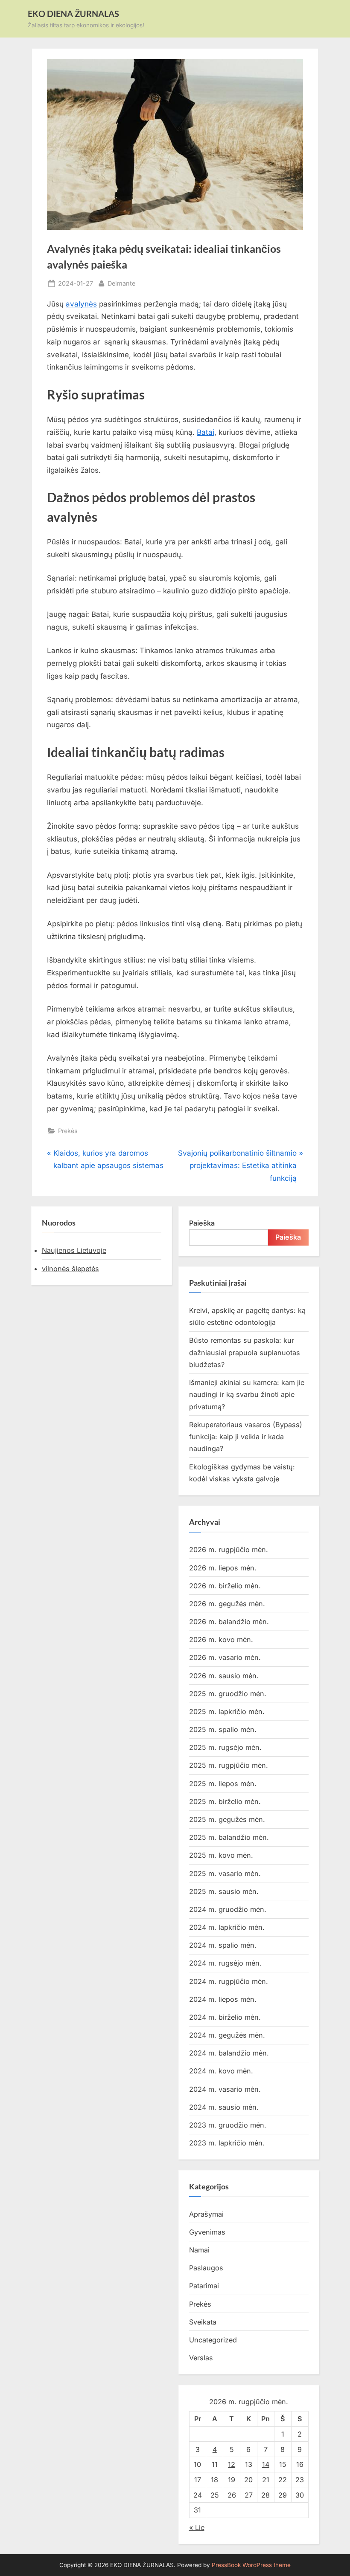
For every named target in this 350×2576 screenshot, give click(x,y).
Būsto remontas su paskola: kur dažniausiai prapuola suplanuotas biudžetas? (245, 1352)
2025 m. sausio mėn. (224, 1891)
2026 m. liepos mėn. (223, 1568)
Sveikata (203, 2322)
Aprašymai (206, 2214)
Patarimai (204, 2286)
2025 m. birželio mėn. (225, 1801)
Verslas (201, 2358)
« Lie (197, 2527)
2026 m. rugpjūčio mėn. (229, 1550)
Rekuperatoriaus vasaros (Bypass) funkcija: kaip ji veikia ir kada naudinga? (246, 1437)
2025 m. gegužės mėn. (227, 1819)
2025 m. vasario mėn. (225, 1873)
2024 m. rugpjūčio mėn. (229, 1981)
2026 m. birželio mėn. (225, 1586)
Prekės (68, 1131)
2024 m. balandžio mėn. (229, 2053)
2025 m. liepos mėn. (223, 1784)
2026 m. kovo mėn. (221, 1639)
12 (232, 2464)
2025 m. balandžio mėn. (229, 1837)
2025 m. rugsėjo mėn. (225, 1747)
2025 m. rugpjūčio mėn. (229, 1765)
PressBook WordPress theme (251, 2565)
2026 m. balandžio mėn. (229, 1622)
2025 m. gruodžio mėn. (228, 1694)
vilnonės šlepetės (70, 1269)
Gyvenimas (207, 2232)
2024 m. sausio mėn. (224, 2107)
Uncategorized (213, 2340)
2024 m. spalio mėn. (223, 1945)
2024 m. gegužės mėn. (227, 2035)
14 (266, 2464)
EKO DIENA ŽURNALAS (73, 14)
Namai (199, 2250)
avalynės (81, 304)
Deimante (121, 283)
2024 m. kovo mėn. (221, 2071)
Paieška (202, 1223)
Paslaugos (206, 2268)
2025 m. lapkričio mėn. (227, 1712)
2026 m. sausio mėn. (224, 1676)
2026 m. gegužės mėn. (227, 1604)
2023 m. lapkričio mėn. (227, 2143)
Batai (206, 432)
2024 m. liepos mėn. (223, 1999)
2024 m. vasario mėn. (225, 2089)
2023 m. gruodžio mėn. (228, 2125)
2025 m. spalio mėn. (223, 1729)
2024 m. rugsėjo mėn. (225, 1963)
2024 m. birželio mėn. (225, 2017)
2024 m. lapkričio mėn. (227, 1927)
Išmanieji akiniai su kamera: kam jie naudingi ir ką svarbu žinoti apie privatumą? (247, 1395)
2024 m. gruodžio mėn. (228, 1909)
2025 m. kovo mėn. (221, 1855)
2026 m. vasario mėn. (225, 1657)
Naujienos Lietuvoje (74, 1250)
